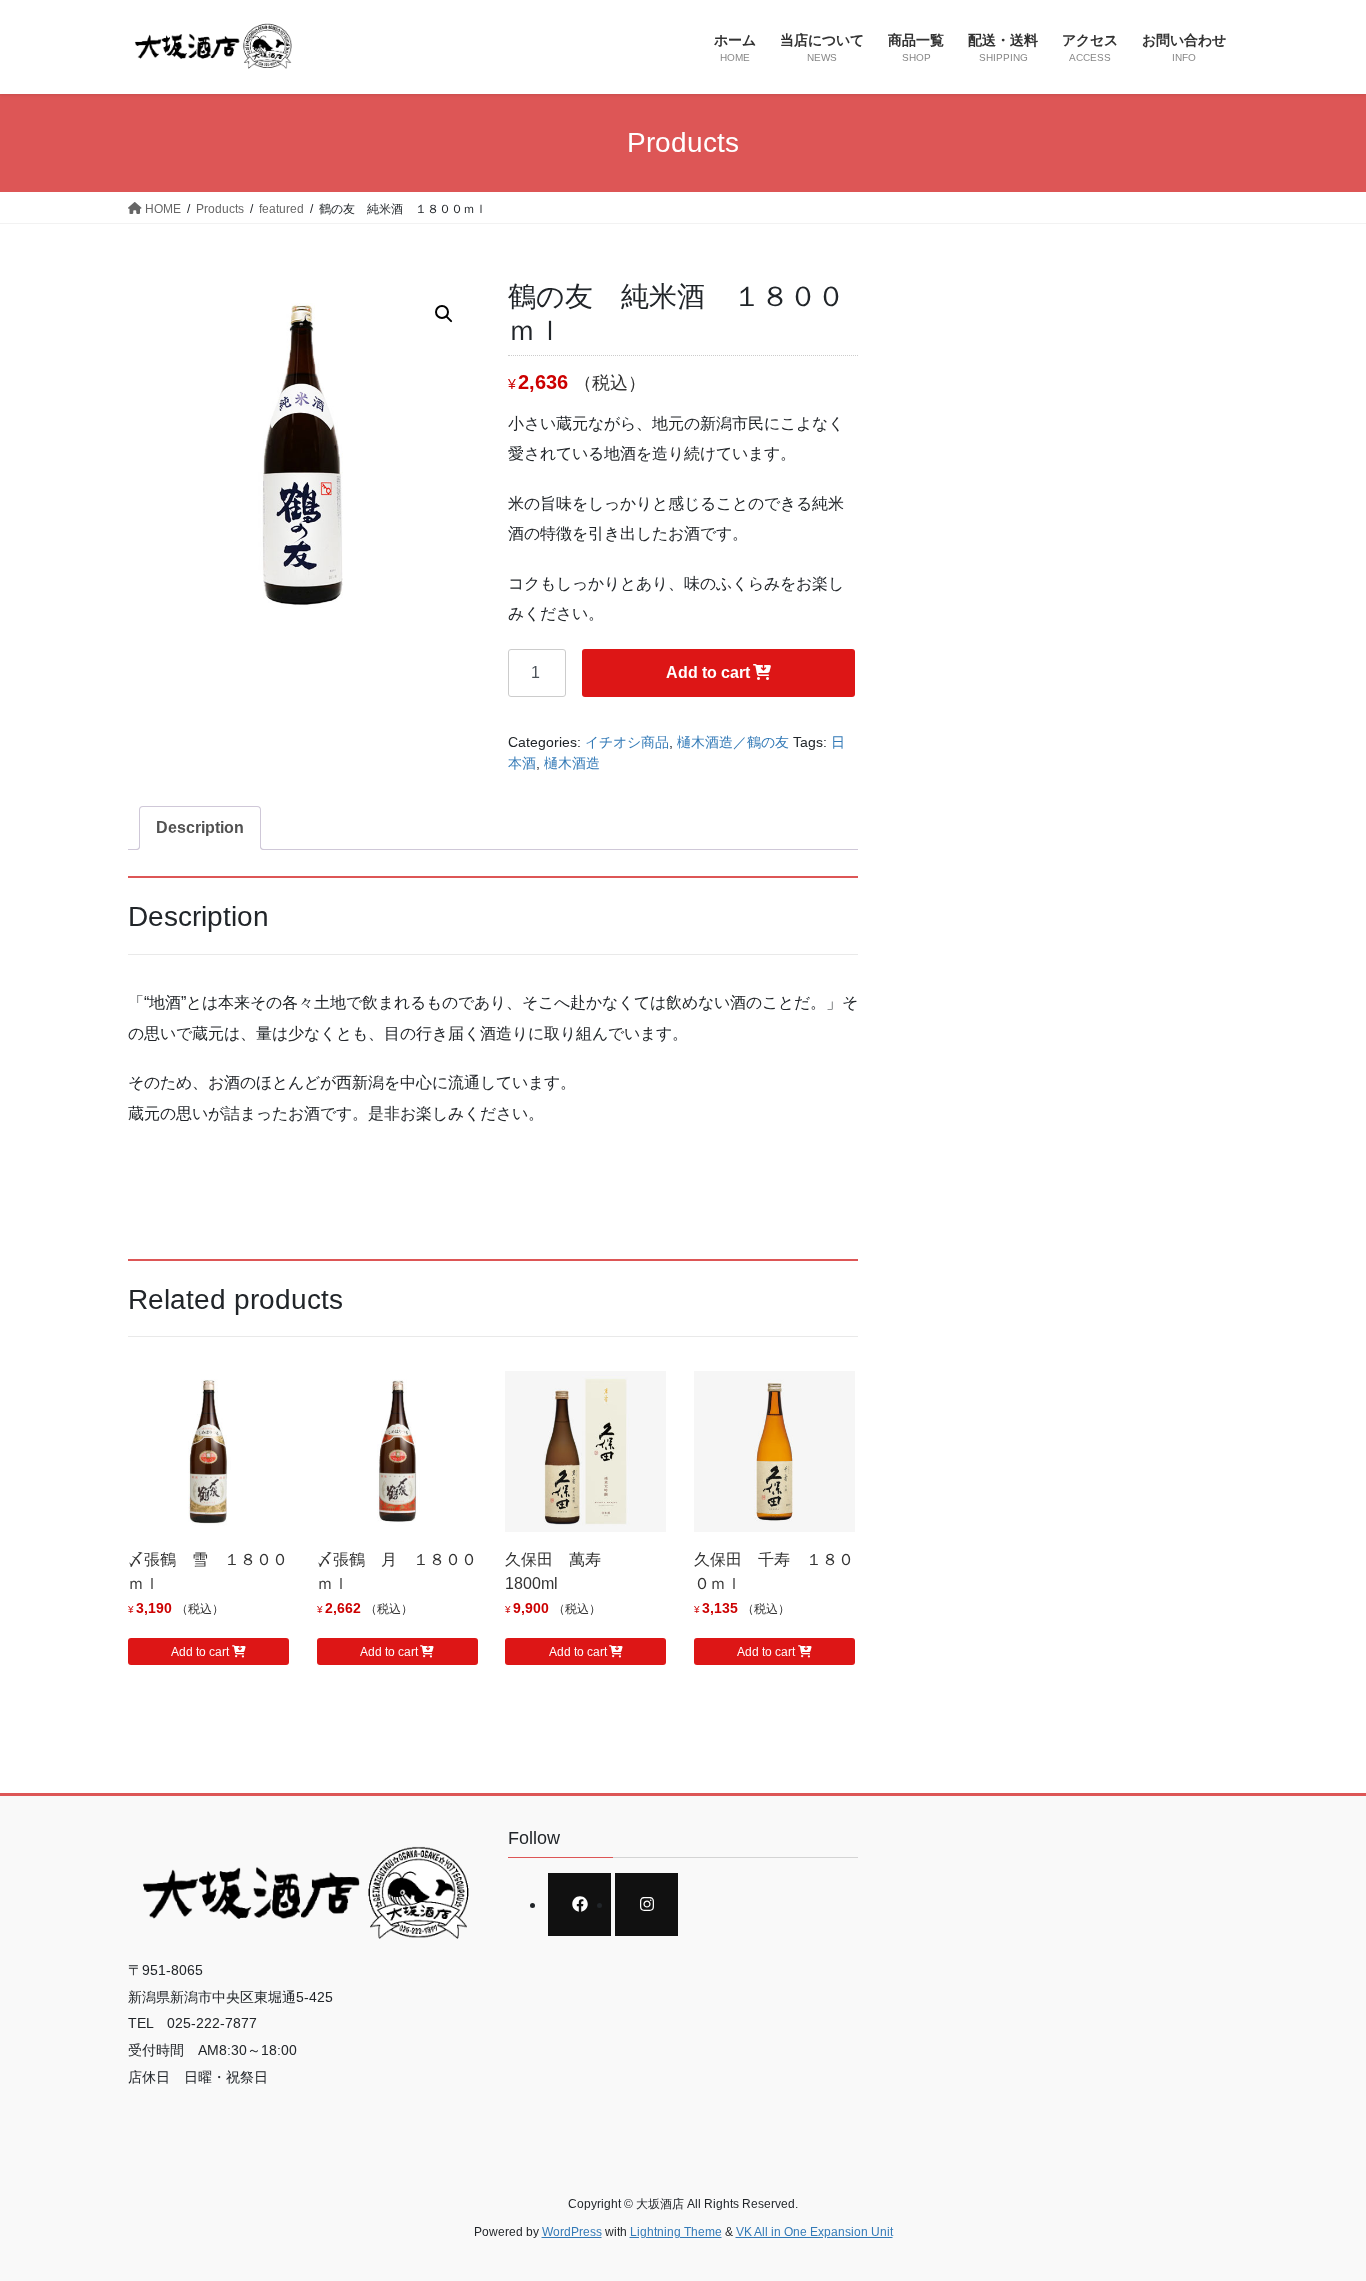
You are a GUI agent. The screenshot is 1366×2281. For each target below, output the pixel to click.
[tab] (200, 828)
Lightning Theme (676, 2232)
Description (200, 827)
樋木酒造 (572, 763)
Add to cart (708, 672)
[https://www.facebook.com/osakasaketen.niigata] (579, 1904)
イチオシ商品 (627, 742)
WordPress (572, 2232)
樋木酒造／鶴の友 (733, 742)
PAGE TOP (1315, 2195)
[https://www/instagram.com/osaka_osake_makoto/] (646, 1904)
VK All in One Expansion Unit (814, 2232)
